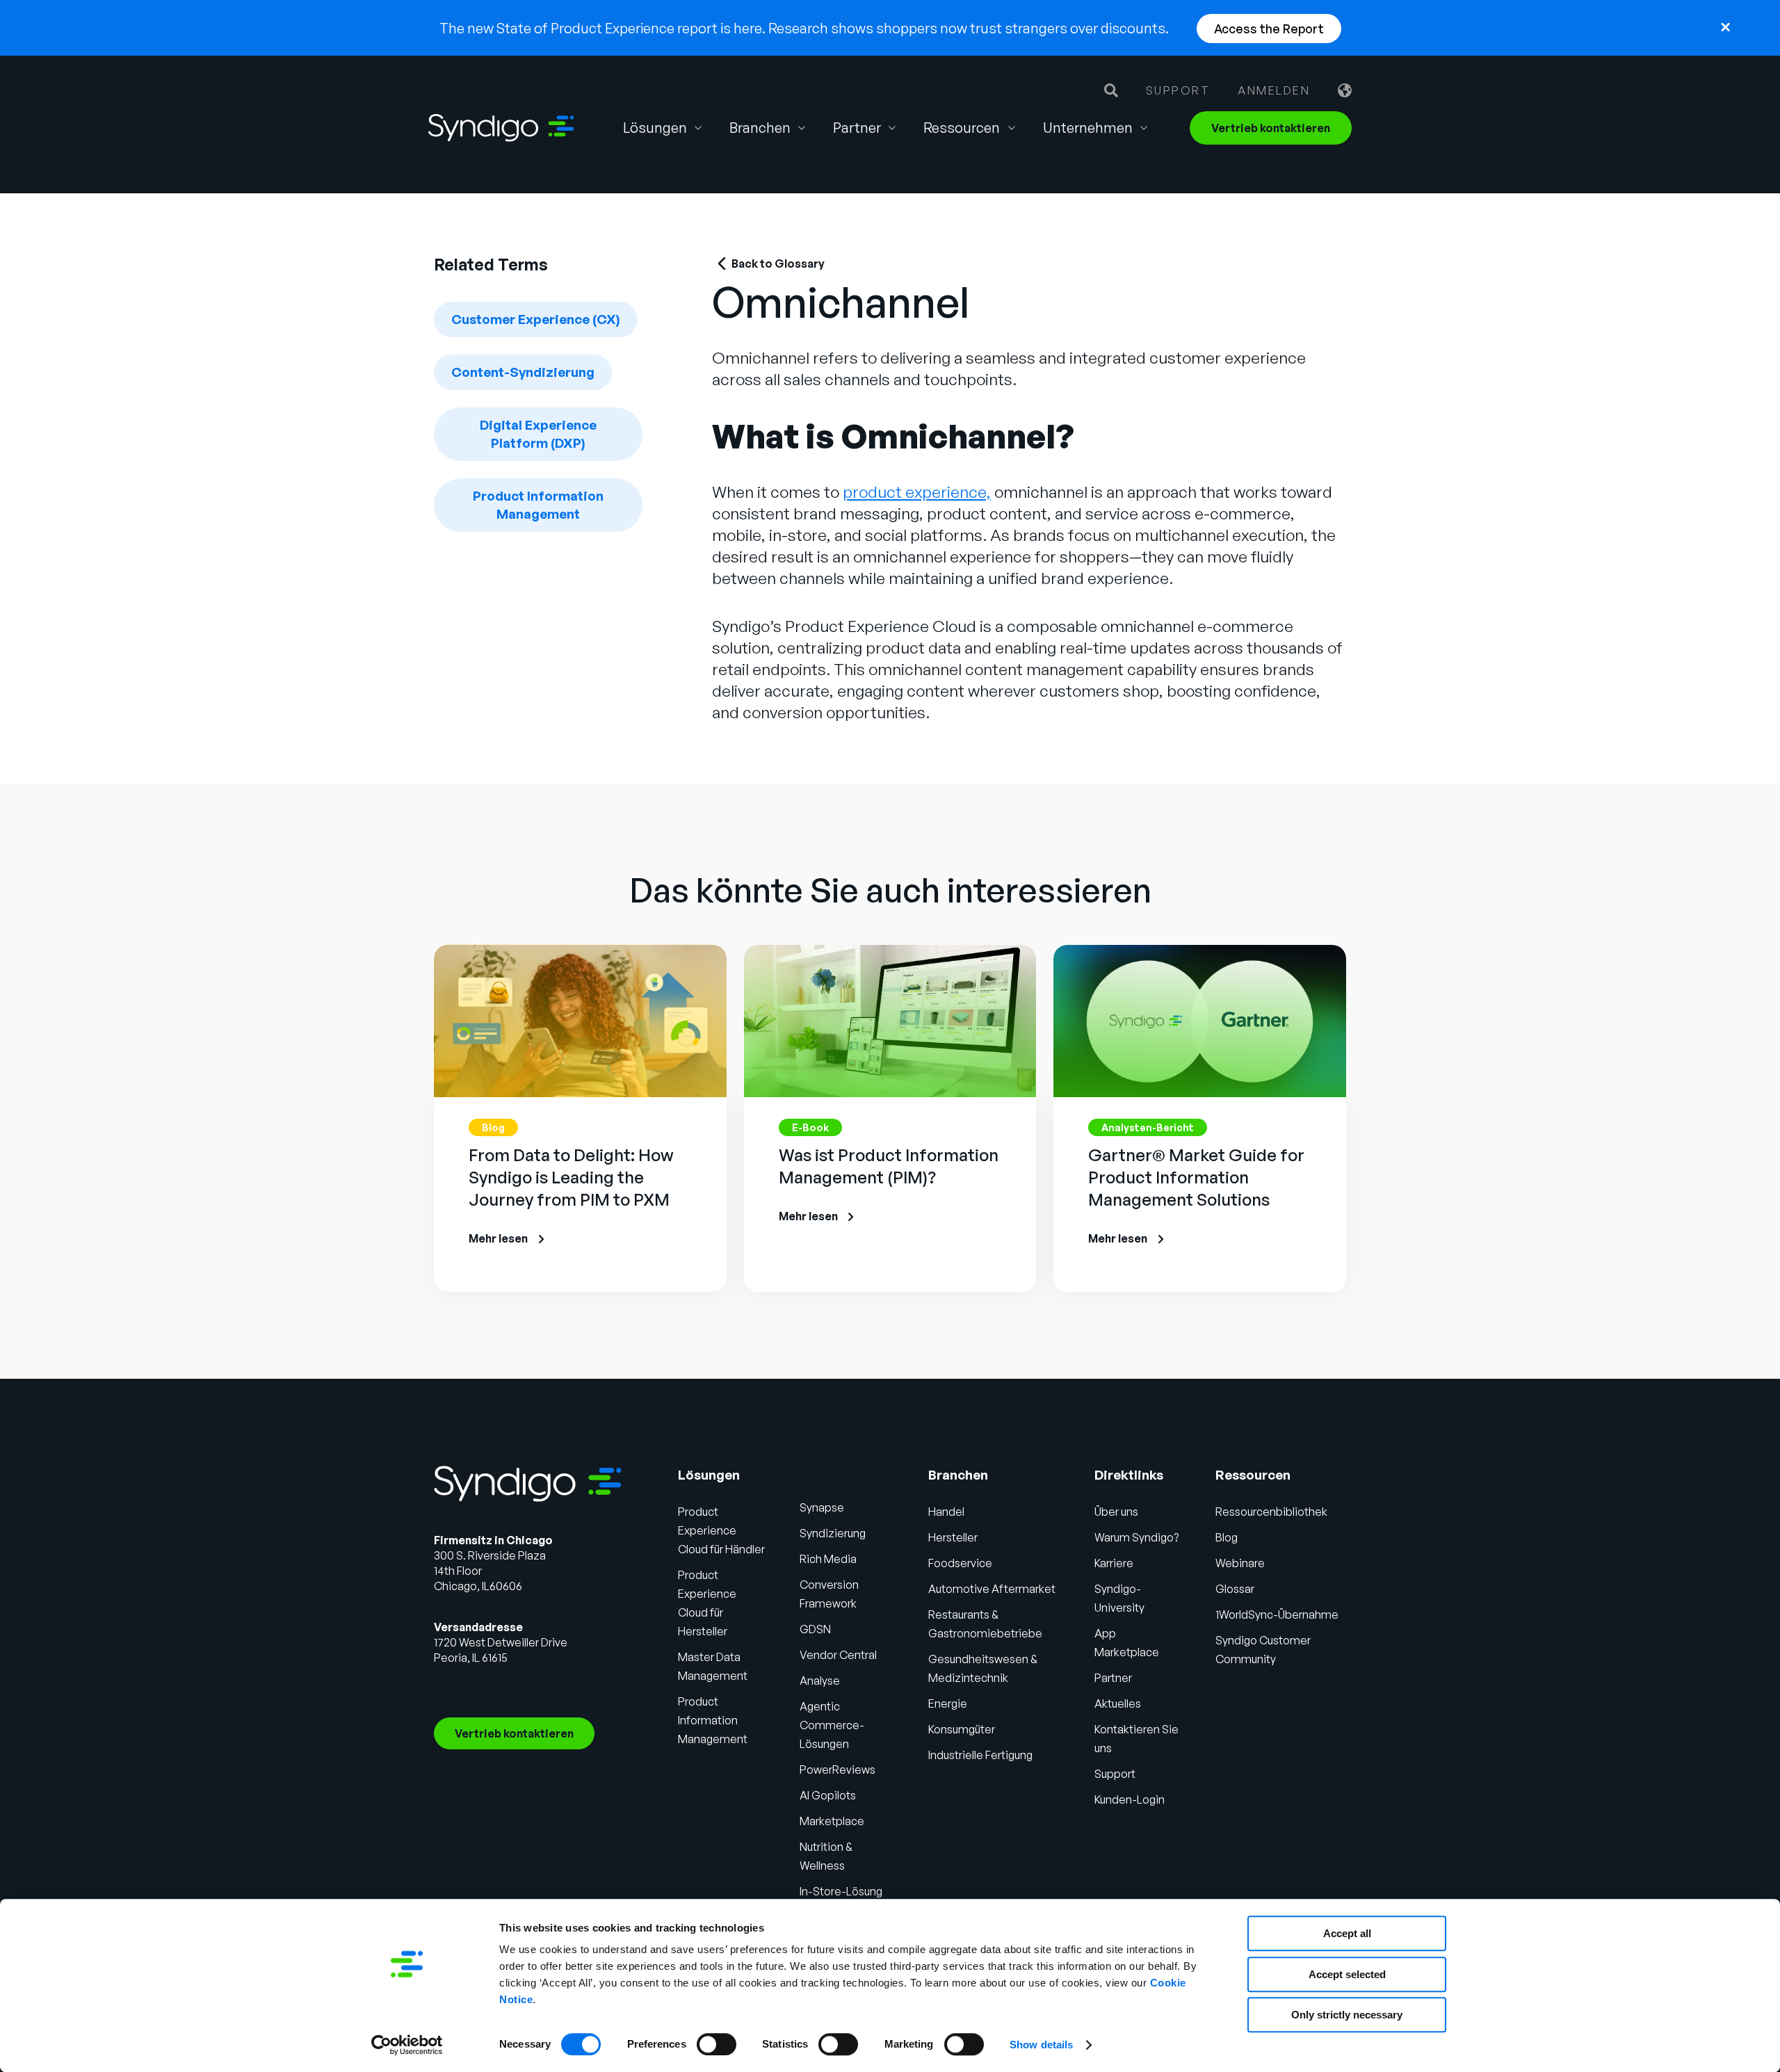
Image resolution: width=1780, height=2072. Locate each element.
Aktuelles (1118, 1703)
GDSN (815, 1629)
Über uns (1116, 1512)
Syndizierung (833, 1533)
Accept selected (1347, 1974)
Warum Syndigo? (1136, 1537)
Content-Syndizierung (523, 372)
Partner (1113, 1678)
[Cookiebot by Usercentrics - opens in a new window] (407, 2045)
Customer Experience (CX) (536, 319)
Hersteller (953, 1537)
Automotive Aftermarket (992, 1589)
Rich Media (828, 1559)
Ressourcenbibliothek (1271, 1512)
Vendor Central (838, 1655)
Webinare (1240, 1563)
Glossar (1235, 1589)
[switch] (717, 2044)
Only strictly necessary (1347, 2015)
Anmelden (1274, 90)
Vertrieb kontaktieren (1271, 128)
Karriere (1114, 1563)
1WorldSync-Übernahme (1277, 1614)
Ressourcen (962, 128)
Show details (1041, 2045)
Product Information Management (538, 505)
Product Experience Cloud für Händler (721, 1530)
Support (1178, 90)
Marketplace (832, 1821)
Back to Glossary (778, 264)
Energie (948, 1703)
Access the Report (1269, 29)
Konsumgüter (962, 1729)
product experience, (917, 492)
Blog (1227, 1537)
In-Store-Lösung (841, 1891)
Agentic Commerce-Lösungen (832, 1725)
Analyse (820, 1681)
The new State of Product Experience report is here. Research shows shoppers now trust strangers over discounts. (804, 28)
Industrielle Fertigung (980, 1755)
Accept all (1347, 1933)
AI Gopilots (828, 1795)
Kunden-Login (1130, 1799)
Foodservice (960, 1563)
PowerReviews (838, 1770)
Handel (946, 1512)
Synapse (822, 1507)
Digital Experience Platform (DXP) (538, 434)
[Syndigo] (501, 128)
